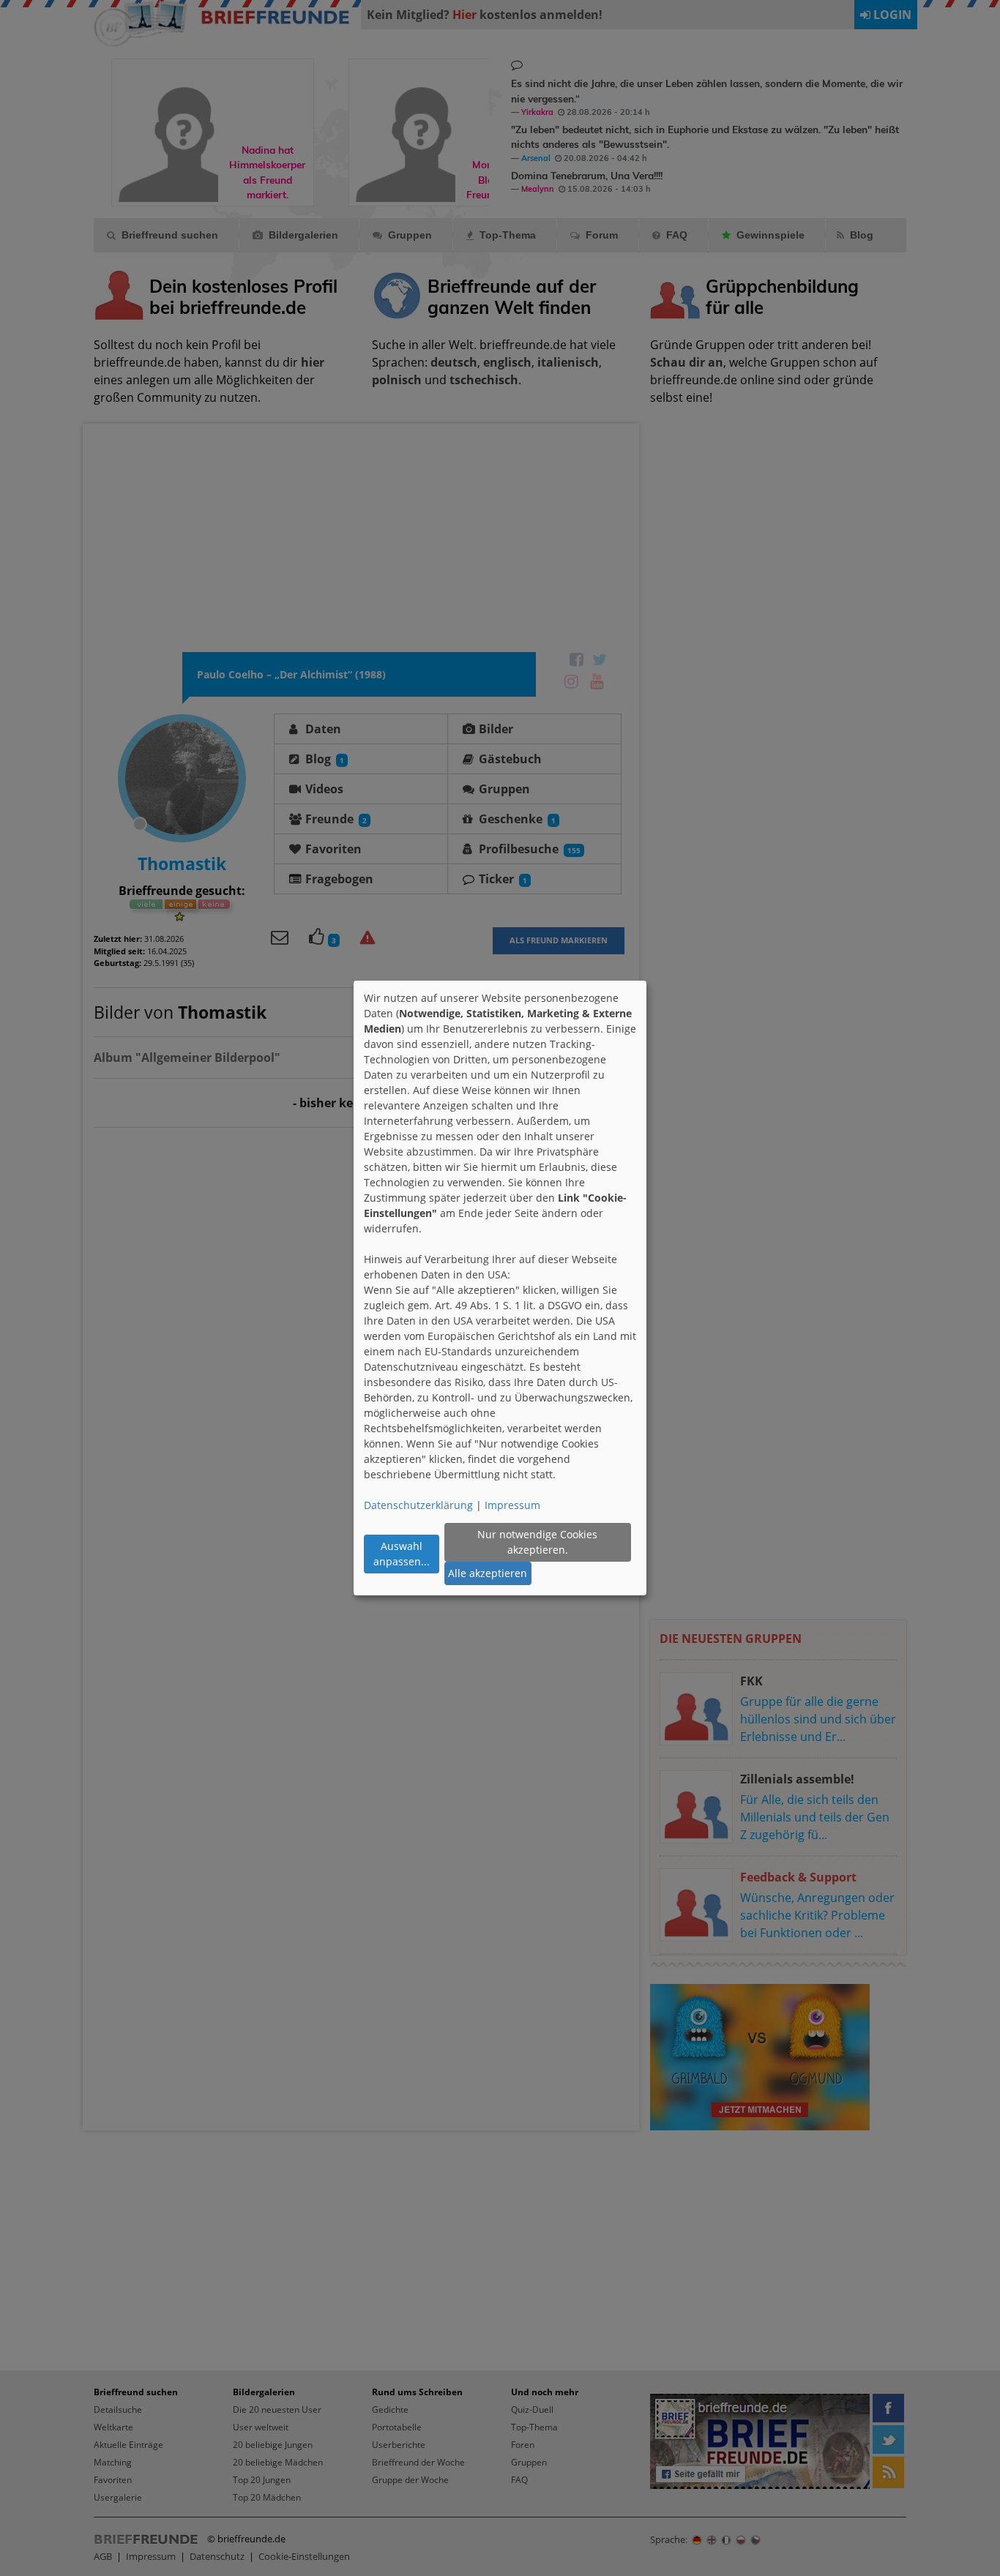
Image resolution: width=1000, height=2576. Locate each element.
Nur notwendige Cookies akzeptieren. (537, 1542)
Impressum (512, 1505)
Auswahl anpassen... (402, 1554)
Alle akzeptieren (488, 1573)
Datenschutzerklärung (418, 1505)
